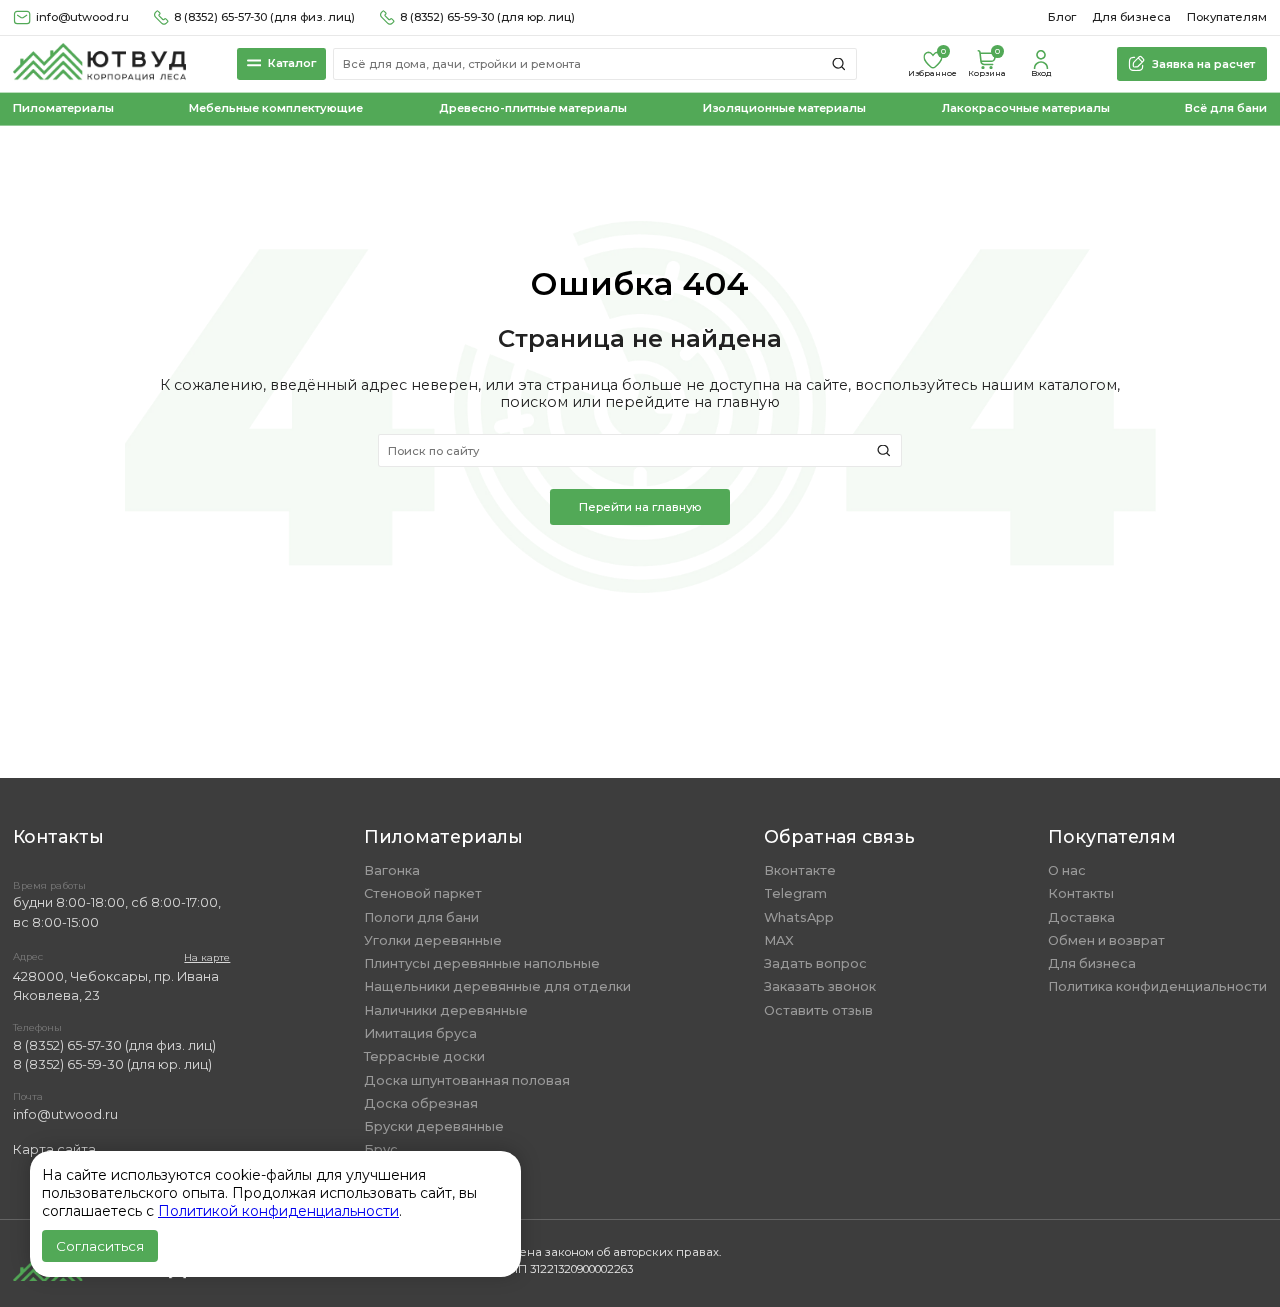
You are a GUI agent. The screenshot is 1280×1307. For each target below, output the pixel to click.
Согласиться (100, 1246)
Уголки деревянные (433, 940)
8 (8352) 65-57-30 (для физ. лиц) (264, 17)
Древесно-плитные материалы (533, 108)
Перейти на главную (640, 507)
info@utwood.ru (65, 1114)
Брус (381, 1149)
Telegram (795, 893)
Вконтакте (800, 870)
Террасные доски (424, 1056)
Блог (1062, 17)
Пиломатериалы (63, 108)
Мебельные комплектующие (276, 108)
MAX (779, 940)
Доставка (1081, 917)
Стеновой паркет (423, 893)
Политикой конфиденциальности (278, 1211)
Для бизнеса (1131, 17)
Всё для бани (1226, 108)
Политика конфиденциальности (1157, 986)
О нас (1067, 870)
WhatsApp (799, 917)
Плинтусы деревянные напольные (482, 963)
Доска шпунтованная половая (467, 1080)
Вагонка (392, 870)
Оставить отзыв (818, 1010)
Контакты (1081, 893)
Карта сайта (54, 1149)
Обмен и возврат (1106, 940)
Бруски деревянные (434, 1126)
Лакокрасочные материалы (1026, 108)
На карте (207, 957)
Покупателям (1227, 17)
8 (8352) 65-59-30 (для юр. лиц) (487, 17)
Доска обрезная (421, 1103)
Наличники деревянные (446, 1010)
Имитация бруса (420, 1033)
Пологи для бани (421, 917)
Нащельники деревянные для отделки (497, 986)
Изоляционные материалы (784, 108)
